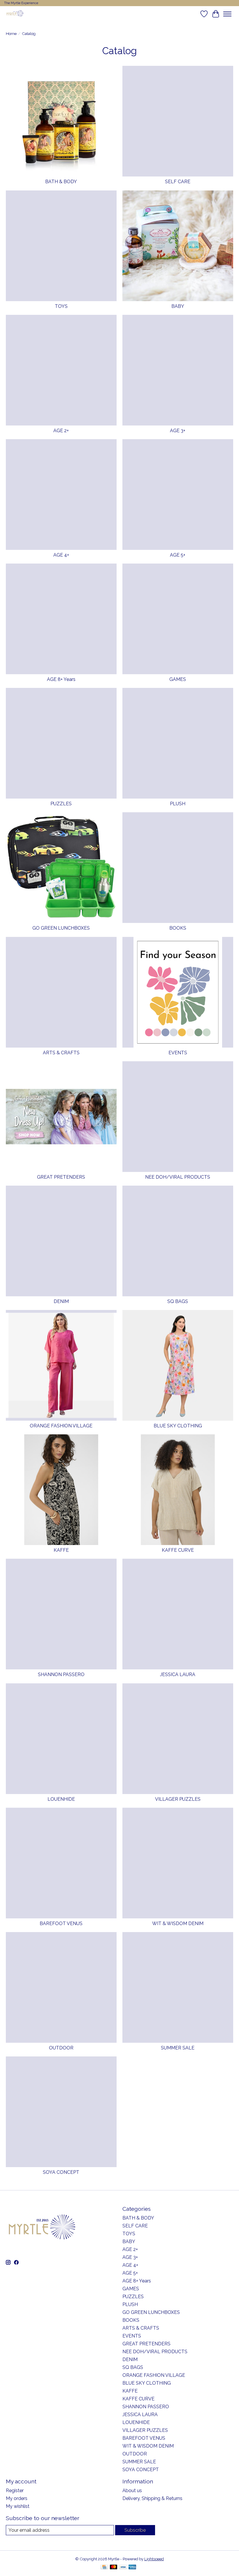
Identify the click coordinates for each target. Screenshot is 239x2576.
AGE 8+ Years (61, 679)
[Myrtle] (15, 14)
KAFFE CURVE (178, 1550)
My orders (17, 2498)
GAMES (178, 679)
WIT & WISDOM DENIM (178, 1923)
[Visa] (123, 2567)
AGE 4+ (61, 555)
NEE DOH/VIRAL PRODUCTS (178, 1177)
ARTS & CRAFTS (61, 1053)
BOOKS (178, 928)
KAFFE (61, 1550)
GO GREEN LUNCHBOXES (61, 928)
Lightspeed (154, 2559)
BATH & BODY (61, 182)
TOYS (61, 306)
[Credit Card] (104, 2567)
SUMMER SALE (178, 2048)
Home (11, 33)
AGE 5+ (178, 555)
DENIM (61, 1301)
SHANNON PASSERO (61, 1674)
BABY (178, 306)
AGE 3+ (178, 431)
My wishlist (18, 2506)
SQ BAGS (178, 1301)
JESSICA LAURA (178, 1674)
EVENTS (178, 1053)
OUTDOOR (61, 2048)
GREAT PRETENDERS (61, 1177)
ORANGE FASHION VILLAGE (61, 1426)
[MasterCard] (114, 2567)
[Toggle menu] (227, 14)
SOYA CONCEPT (61, 2172)
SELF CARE (178, 182)
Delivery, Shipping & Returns (152, 2498)
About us (132, 2491)
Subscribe (135, 2530)
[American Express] (132, 2567)
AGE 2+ (61, 431)
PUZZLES (61, 804)
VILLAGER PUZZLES (178, 1799)
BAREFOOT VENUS (61, 1923)
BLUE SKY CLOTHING (178, 1426)
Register (15, 2491)
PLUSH (178, 804)
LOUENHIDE (61, 1799)
